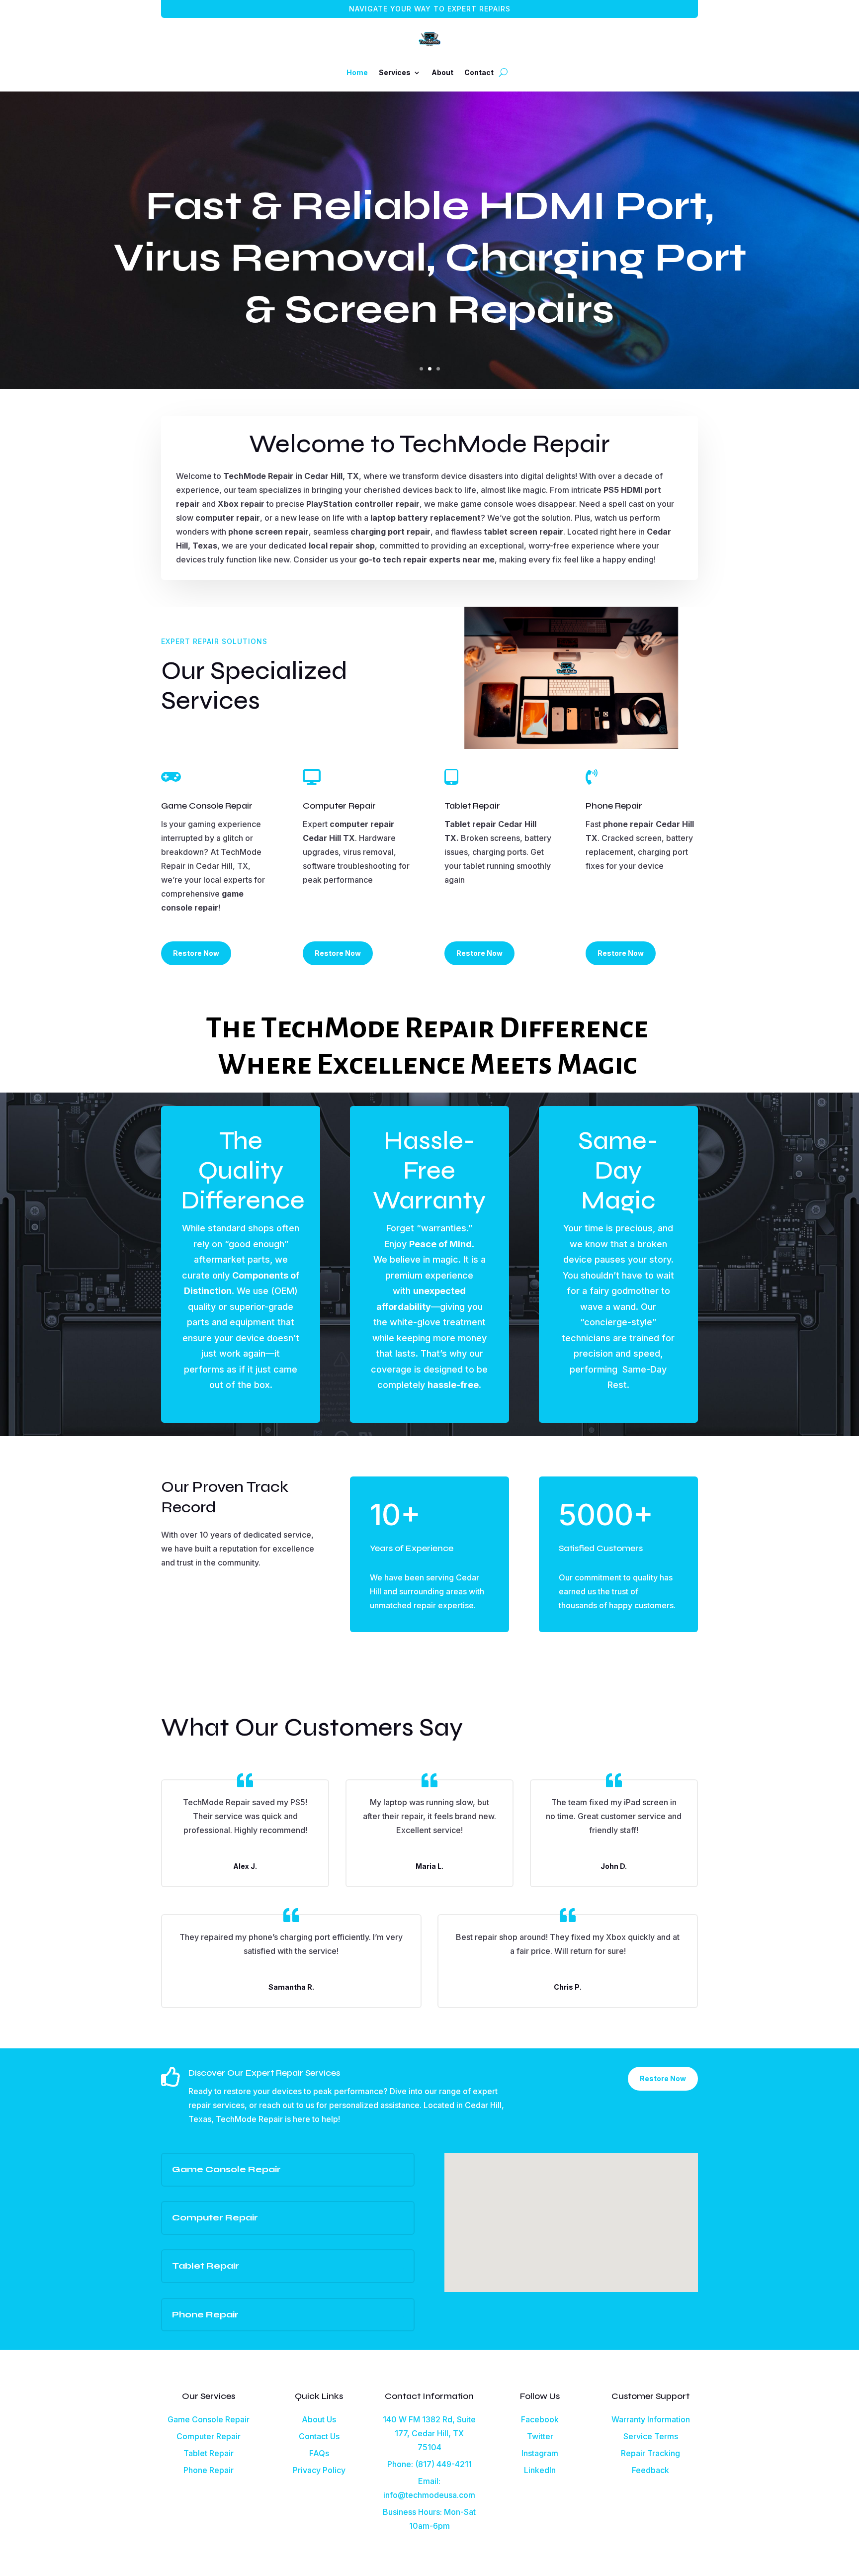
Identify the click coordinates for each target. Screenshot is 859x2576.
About (442, 72)
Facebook (540, 2419)
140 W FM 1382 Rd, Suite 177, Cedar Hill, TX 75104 (429, 2433)
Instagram (540, 2453)
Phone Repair (209, 2470)
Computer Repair (209, 2436)
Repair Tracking (650, 2453)
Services (395, 72)
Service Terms (651, 2436)
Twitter (540, 2436)
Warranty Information (651, 2419)
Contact (479, 72)
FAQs (319, 2453)
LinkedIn (540, 2470)
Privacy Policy (319, 2470)
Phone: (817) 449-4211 (429, 2464)
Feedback (650, 2470)
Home (357, 72)
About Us (319, 2419)
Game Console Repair (209, 2419)
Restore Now (196, 953)
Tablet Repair (209, 2453)
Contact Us (319, 2436)
